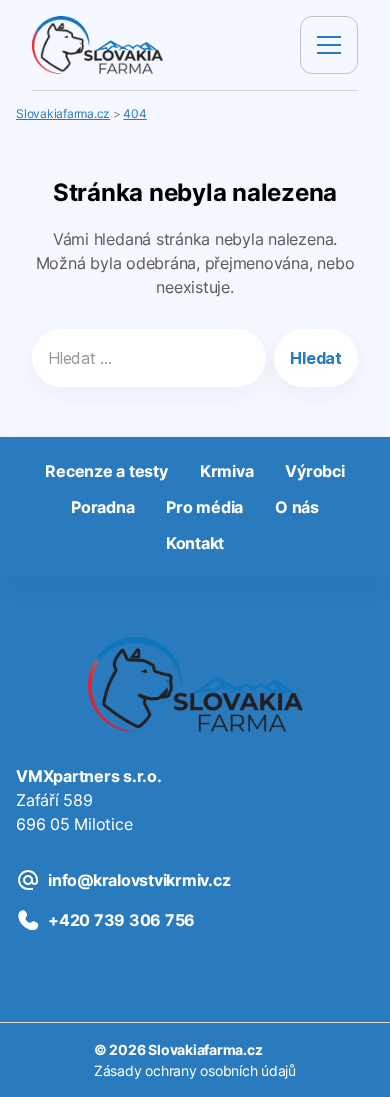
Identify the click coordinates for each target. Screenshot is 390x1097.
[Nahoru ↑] (352, 1059)
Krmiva (227, 471)
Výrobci (314, 471)
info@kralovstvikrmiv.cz (139, 880)
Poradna (102, 507)
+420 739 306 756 (121, 920)
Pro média (204, 507)
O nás (297, 507)
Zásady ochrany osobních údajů (195, 1070)
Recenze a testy (106, 471)
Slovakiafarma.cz (205, 1049)
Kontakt (195, 543)
